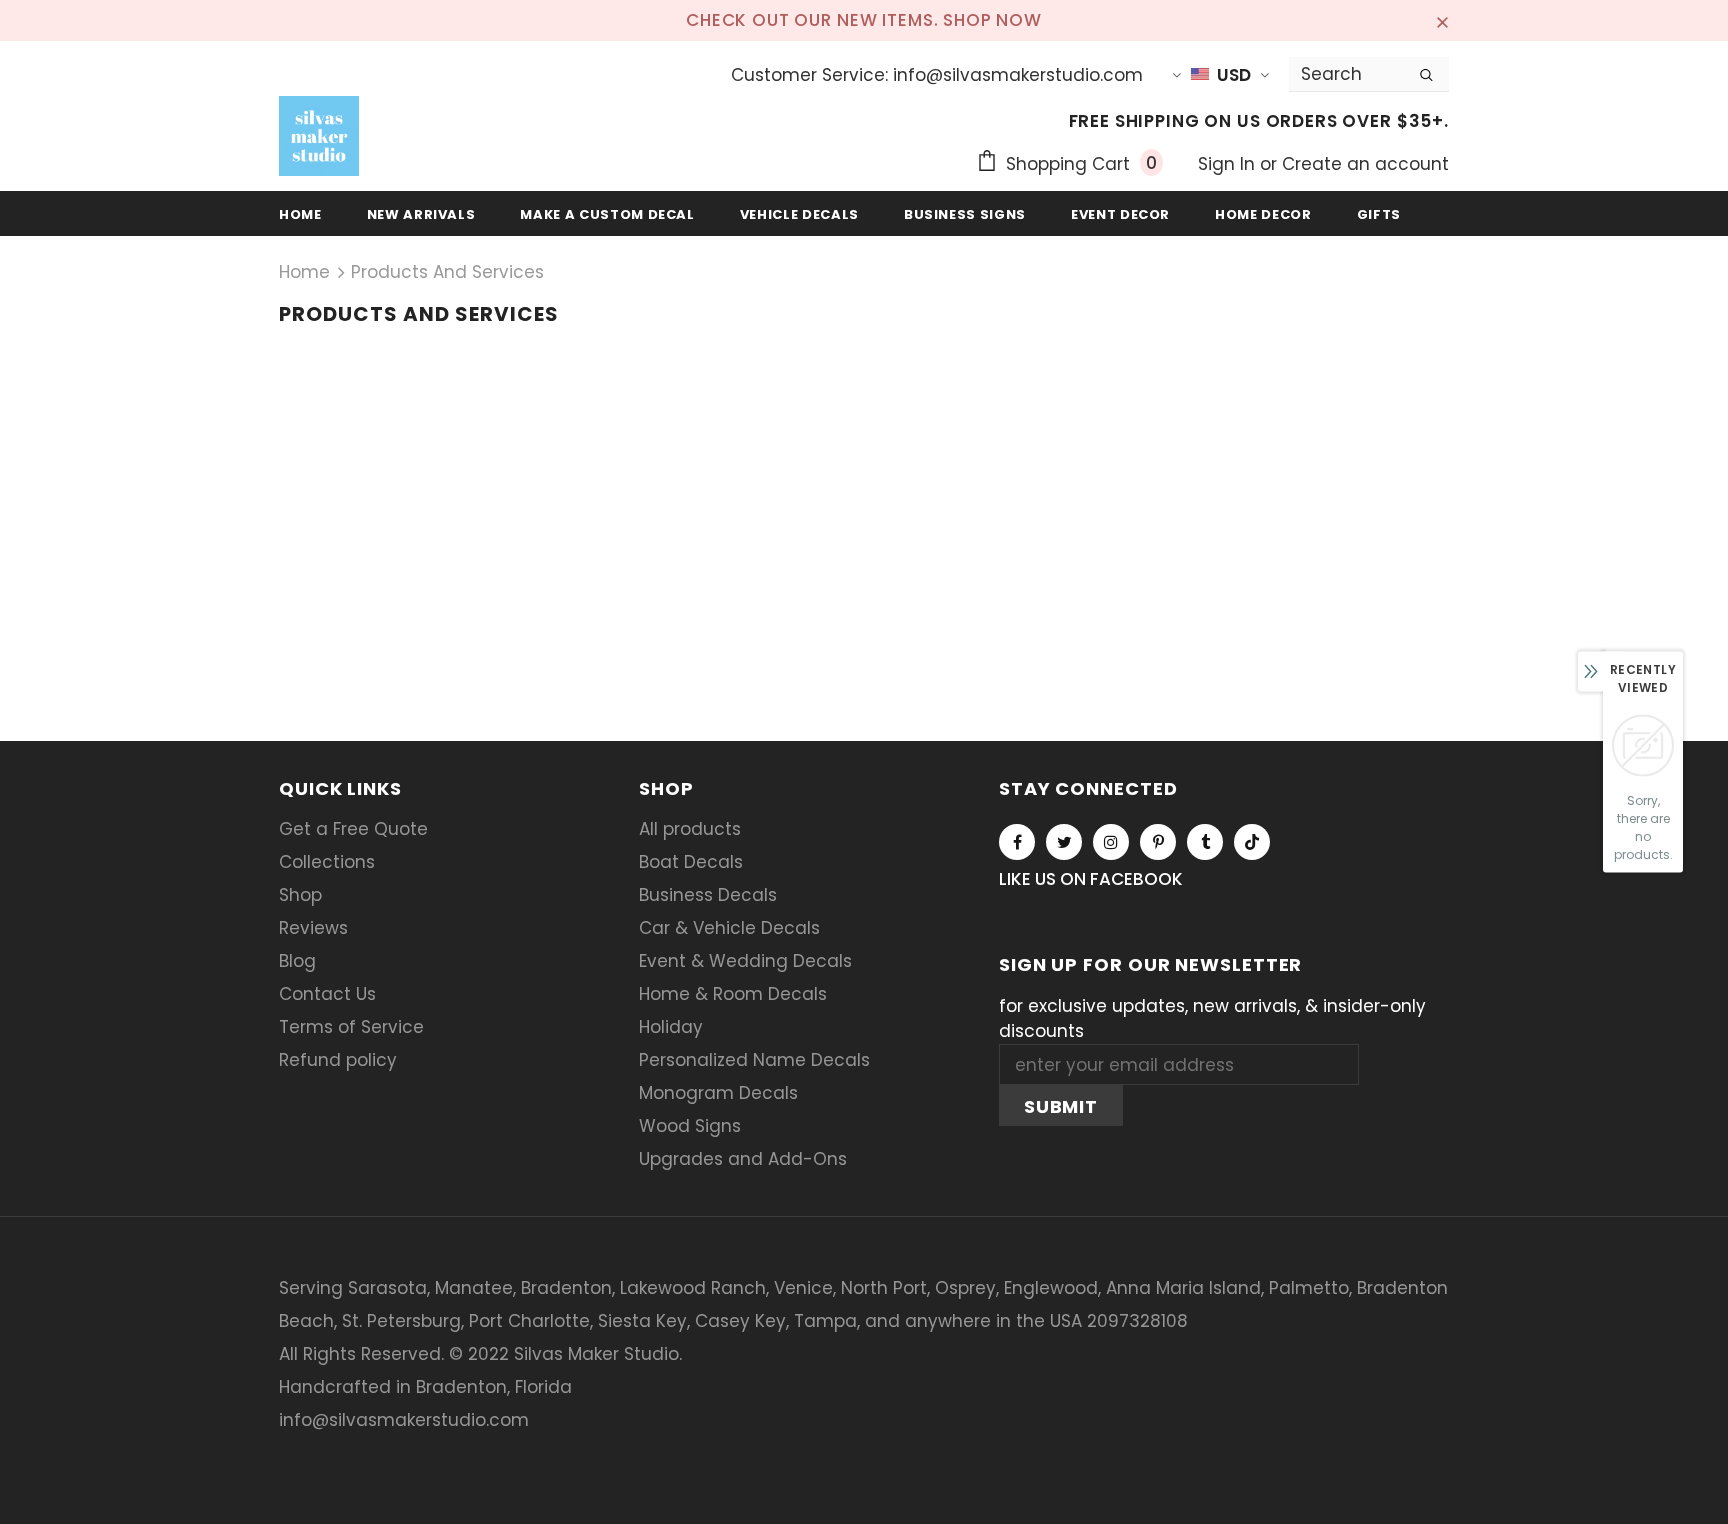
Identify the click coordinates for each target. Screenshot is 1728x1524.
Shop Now (992, 20)
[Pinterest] (1158, 842)
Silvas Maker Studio (596, 1354)
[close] (1442, 20)
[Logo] (319, 136)
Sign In (1229, 164)
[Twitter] (1064, 842)
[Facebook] (1017, 842)
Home (304, 272)
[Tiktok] (1252, 842)
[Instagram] (1111, 842)
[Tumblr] (1205, 842)
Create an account (1365, 164)
